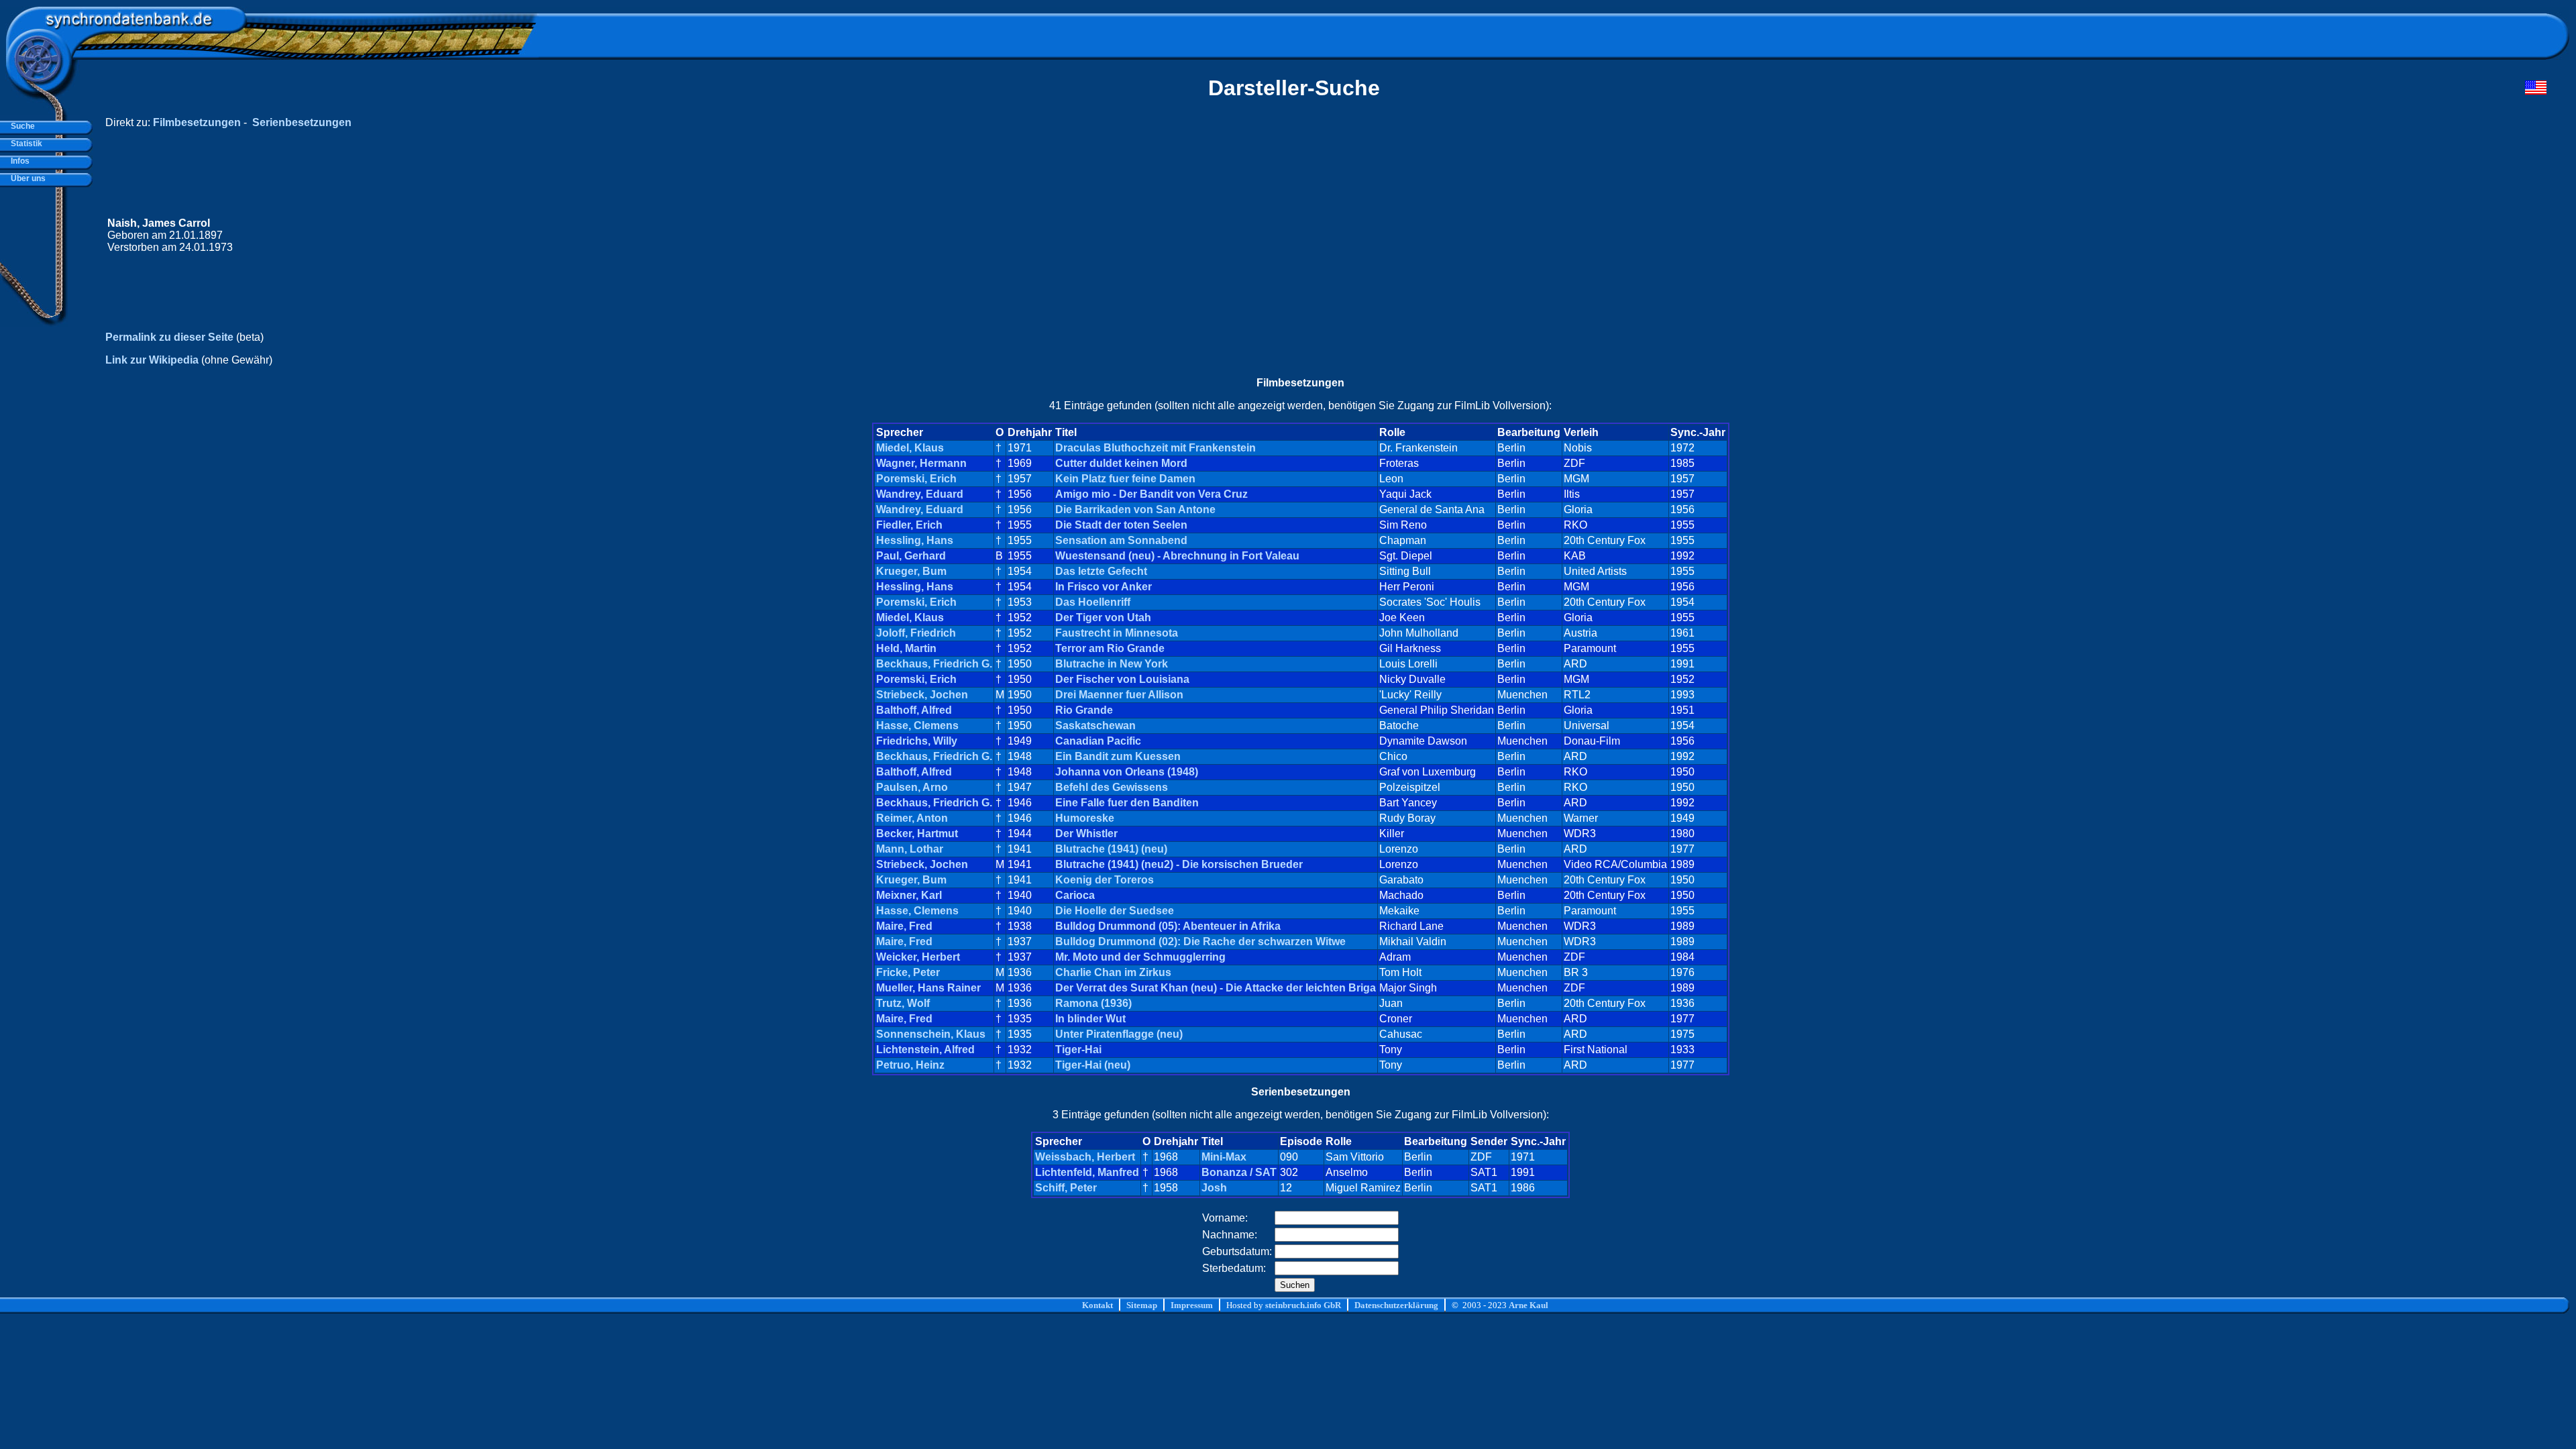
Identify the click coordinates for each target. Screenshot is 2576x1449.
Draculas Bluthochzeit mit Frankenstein (1156, 448)
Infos (18, 161)
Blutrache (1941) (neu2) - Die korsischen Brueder (1179, 864)
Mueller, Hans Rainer (928, 988)
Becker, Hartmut (917, 834)
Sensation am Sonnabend (1121, 540)
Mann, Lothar (910, 849)
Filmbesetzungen (197, 122)
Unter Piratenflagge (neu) (1119, 1034)
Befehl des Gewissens (1112, 787)
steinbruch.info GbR (1303, 1305)
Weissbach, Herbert (1085, 1157)
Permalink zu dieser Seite (169, 337)
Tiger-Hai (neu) (1093, 1065)
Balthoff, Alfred (914, 710)
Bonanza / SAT (1239, 1172)
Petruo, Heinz (910, 1065)
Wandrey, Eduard (920, 494)
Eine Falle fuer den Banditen (1127, 803)
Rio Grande (1084, 710)
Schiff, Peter (1066, 1188)
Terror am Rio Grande (1110, 648)
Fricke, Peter (908, 972)
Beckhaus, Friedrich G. (934, 664)
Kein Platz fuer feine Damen (1125, 479)
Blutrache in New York (1112, 664)
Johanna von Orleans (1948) (1127, 772)
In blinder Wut (1090, 1019)
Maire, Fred (904, 926)
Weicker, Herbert (918, 957)
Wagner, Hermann (921, 463)
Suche (21, 126)
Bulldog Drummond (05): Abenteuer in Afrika (1168, 926)
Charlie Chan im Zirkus (1113, 972)
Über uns (26, 178)
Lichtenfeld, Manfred (1087, 1172)
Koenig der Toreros (1105, 880)
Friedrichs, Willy (917, 741)
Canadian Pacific (1098, 741)
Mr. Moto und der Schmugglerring (1140, 957)
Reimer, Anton (912, 818)
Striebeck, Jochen (922, 695)
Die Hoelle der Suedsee (1115, 911)
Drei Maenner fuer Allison (1119, 695)
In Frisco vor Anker (1104, 587)
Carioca (1075, 895)
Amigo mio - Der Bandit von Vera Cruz (1151, 494)
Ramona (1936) (1093, 1003)
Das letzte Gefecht (1101, 571)
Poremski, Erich (916, 479)
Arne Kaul (1528, 1305)
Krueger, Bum (911, 571)
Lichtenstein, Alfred (925, 1050)
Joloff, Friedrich (916, 633)
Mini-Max (1224, 1157)
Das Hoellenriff (1093, 602)
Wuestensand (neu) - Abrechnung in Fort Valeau (1177, 556)
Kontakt (1097, 1305)
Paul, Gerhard (911, 556)
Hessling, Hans (915, 540)
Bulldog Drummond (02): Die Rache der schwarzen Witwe (1200, 942)
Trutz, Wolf (903, 1003)
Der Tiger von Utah (1103, 618)
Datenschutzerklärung (1396, 1305)
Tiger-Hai (1078, 1050)
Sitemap (1142, 1305)
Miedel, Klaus (910, 448)
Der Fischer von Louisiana (1122, 679)
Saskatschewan (1095, 726)
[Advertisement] (2292, 235)
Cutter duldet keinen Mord (1121, 463)
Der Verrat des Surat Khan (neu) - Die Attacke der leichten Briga (1216, 988)
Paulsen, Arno (912, 787)
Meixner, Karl (909, 895)
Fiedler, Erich (909, 525)
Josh (1214, 1188)
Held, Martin (906, 648)
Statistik (24, 144)
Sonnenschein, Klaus (931, 1034)
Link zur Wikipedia (152, 360)
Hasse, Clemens (917, 726)
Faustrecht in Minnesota (1117, 633)
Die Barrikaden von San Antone (1135, 509)
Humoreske (1085, 818)
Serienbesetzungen (302, 122)
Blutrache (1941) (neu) (1111, 849)
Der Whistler (1086, 834)
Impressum (1192, 1305)
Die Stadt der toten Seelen (1121, 525)
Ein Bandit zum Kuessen (1118, 756)
